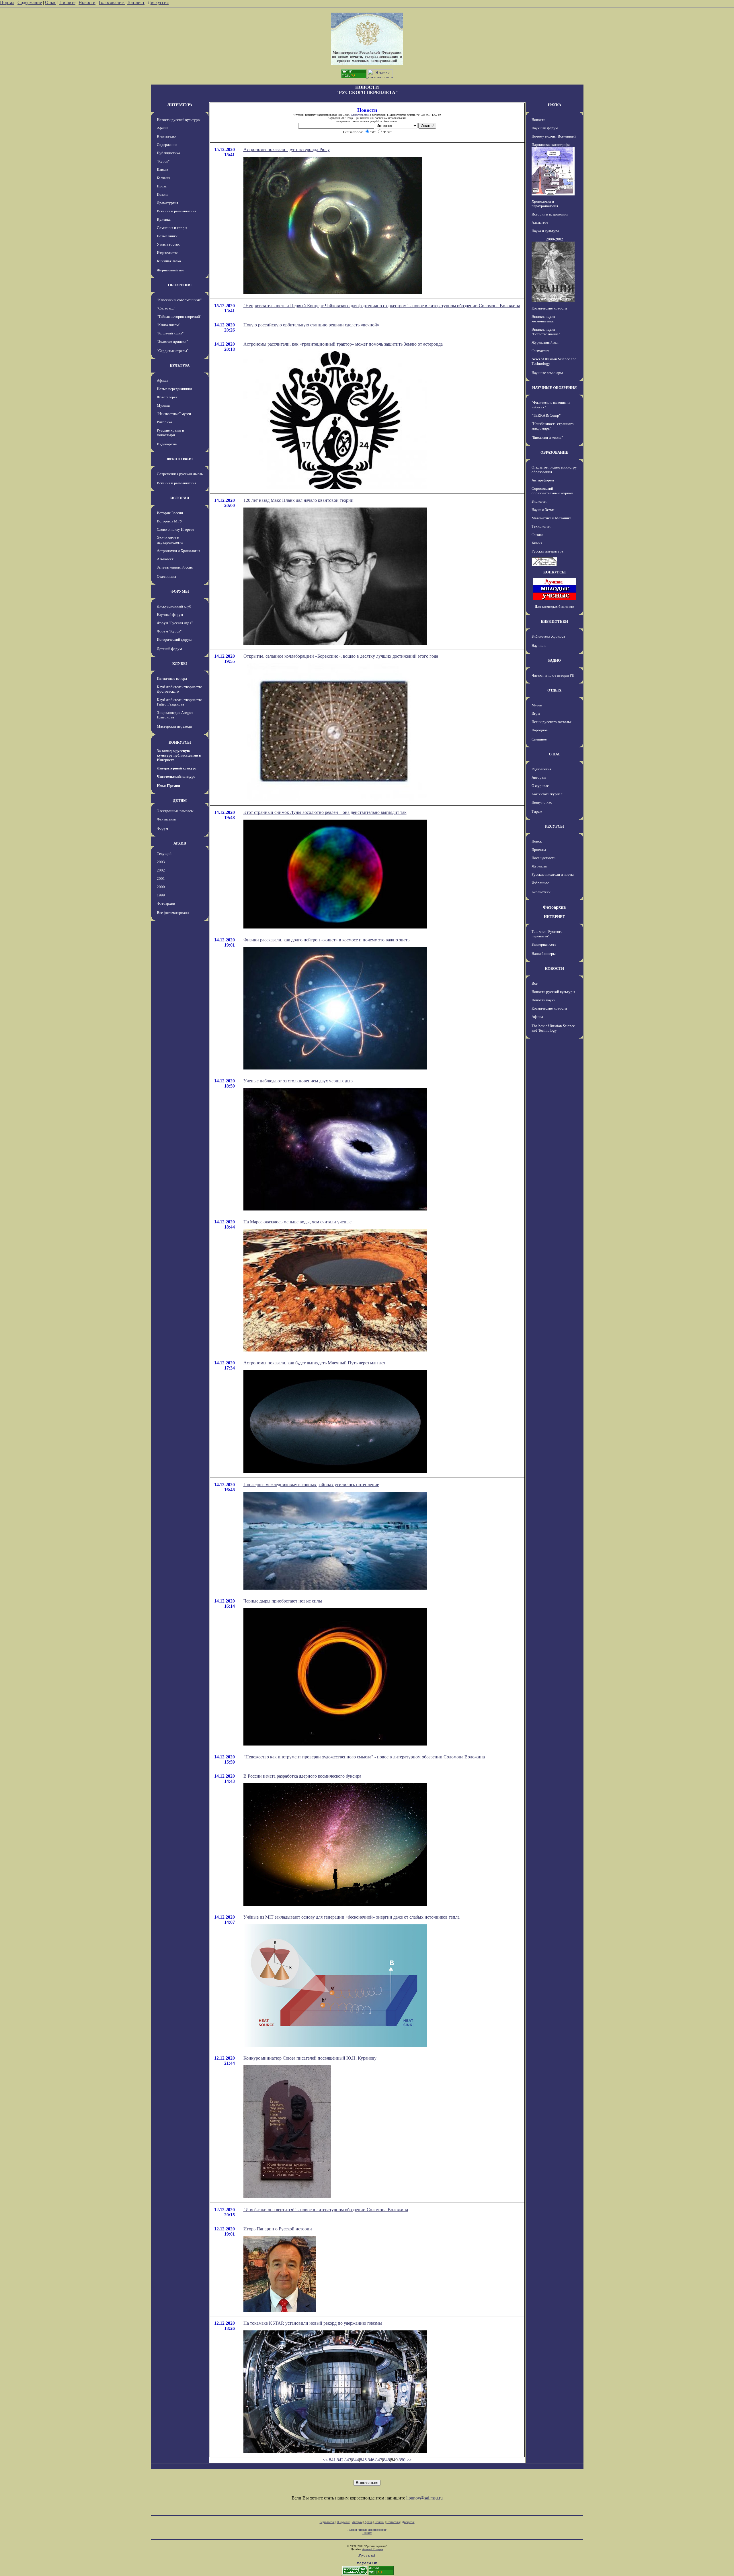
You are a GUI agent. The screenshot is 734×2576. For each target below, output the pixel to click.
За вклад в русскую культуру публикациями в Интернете (179, 755)
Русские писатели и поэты (553, 874)
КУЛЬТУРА (180, 366)
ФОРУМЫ (180, 591)
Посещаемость (543, 858)
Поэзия (163, 194)
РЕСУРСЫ (555, 826)
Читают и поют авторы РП (553, 675)
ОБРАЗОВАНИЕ (554, 452)
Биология (539, 501)
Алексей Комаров (373, 2549)
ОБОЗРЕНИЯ (180, 285)
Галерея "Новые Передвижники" (367, 2530)
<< (325, 2460)
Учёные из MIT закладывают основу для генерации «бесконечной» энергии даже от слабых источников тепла (352, 1917)
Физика (537, 535)
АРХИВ (180, 843)
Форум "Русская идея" (175, 623)
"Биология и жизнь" (547, 437)
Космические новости (549, 308)
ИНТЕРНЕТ (555, 917)
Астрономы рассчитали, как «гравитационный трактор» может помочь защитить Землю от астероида (343, 344)
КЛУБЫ (180, 664)
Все (535, 983)
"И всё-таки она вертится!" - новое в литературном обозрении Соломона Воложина (326, 2210)
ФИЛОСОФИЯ (180, 459)
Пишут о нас (542, 802)
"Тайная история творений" (179, 317)
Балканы (164, 178)
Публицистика (168, 153)
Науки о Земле (543, 510)
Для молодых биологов (555, 607)
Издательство (168, 253)
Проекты (539, 850)
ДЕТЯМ (180, 801)
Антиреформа (543, 480)
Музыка (163, 405)
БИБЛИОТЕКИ (554, 621)
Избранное (540, 883)
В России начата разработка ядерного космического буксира (302, 1776)
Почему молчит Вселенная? (554, 136)
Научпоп (539, 646)
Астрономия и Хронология (178, 551)
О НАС (555, 754)
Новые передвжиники (174, 389)
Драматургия (167, 203)
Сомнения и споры (172, 228)
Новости (87, 2)
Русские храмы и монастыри (170, 433)
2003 (161, 862)
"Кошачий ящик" (170, 333)
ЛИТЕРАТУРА (180, 105)
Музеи (537, 705)
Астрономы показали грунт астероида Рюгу (287, 149)
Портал (7, 2)
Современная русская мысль (180, 474)
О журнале (540, 786)
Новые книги (167, 236)
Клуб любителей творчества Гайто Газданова (180, 702)
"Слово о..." (166, 308)
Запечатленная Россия (175, 567)
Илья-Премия (168, 786)
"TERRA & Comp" (546, 415)
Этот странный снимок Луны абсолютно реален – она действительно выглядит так (325, 812)
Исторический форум (174, 639)
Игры (536, 713)
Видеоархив (167, 444)
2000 (161, 887)
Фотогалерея (167, 397)
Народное (540, 730)
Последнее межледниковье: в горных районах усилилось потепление (311, 1485)
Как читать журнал (547, 794)
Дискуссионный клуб (174, 606)
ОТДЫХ (554, 690)
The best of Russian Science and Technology (553, 1028)
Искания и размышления (176, 211)
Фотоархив (166, 903)
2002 (161, 870)
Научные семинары (547, 373)
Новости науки (543, 1000)
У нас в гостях (168, 244)
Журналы (539, 866)
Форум (162, 828)
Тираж (537, 811)
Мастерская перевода (174, 726)
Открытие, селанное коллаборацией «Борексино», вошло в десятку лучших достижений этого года (341, 656)
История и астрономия (550, 214)
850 (402, 2460)
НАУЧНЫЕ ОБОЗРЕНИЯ (554, 388)
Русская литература (547, 551)
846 (371, 2460)
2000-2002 (555, 239)
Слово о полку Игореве (175, 529)
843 (348, 2460)
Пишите (67, 2)
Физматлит (540, 351)
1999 (161, 895)
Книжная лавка (169, 261)
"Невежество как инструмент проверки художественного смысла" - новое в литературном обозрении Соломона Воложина (364, 1757)
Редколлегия (541, 769)
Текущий (164, 854)
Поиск (537, 841)
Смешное (539, 739)
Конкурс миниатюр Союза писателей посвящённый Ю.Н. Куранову (310, 2058)
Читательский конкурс (176, 776)
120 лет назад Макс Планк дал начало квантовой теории (298, 500)
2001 (161, 878)
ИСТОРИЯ (180, 498)
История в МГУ (170, 521)
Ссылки (379, 2522)
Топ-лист (136, 2)
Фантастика (166, 819)
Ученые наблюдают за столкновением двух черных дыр (298, 1081)
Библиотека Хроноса (548, 636)
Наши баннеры (544, 954)
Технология (541, 526)
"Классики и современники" (179, 300)
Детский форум (169, 649)
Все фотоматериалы (173, 913)
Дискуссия (158, 2)
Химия (537, 543)
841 (332, 2460)
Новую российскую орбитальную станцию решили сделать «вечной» (311, 325)
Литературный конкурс (177, 768)
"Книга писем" (168, 325)
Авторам (539, 777)
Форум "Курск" (169, 631)
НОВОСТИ (554, 968)
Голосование (112, 2)
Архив (369, 2522)
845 (363, 2460)
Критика (164, 219)
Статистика (393, 2522)
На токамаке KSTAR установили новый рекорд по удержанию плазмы (313, 2323)
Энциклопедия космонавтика (543, 319)
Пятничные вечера (172, 678)
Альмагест (165, 559)
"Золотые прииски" (172, 341)
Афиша (163, 128)
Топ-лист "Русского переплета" (547, 934)
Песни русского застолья (552, 722)
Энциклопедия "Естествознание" (546, 332)
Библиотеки (541, 892)
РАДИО (555, 660)
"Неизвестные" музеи (174, 414)
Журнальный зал (170, 270)
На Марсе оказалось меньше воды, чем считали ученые (297, 1222)
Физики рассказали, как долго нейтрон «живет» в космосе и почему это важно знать (326, 940)
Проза (162, 186)
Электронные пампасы (175, 811)
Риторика (164, 422)
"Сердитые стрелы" (173, 351)
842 (340, 2460)
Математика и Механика (552, 518)
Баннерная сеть (544, 944)
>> (409, 2460)
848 (386, 2460)
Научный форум (170, 615)
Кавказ (162, 170)
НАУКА (555, 105)
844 (356, 2460)
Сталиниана (166, 576)
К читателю (166, 136)
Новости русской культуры (179, 120)
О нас (51, 2)
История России (170, 513)
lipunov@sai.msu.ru (424, 2498)
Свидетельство (360, 115)
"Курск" (163, 161)
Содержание (30, 2)
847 (379, 2460)
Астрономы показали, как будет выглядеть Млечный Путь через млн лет (314, 1363)
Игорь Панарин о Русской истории (278, 2229)
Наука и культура (545, 231)
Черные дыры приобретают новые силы (283, 1601)
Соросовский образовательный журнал (552, 491)
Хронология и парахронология (170, 540)
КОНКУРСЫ (180, 742)
